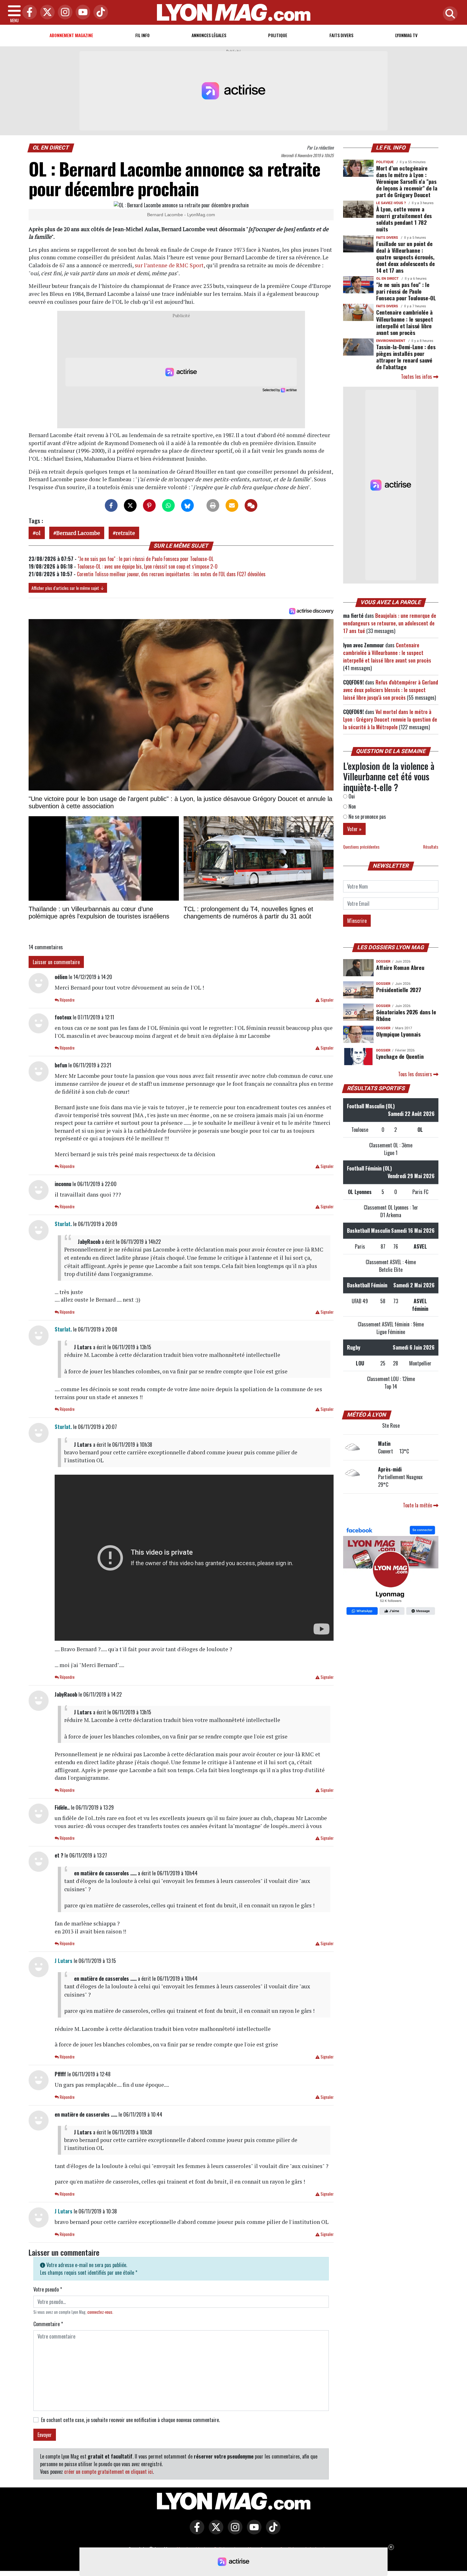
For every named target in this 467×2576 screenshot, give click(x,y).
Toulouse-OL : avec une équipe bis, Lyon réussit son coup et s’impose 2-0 (147, 566)
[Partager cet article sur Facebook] (111, 505)
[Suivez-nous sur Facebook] (391, 1571)
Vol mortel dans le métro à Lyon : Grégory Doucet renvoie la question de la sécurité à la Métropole (390, 719)
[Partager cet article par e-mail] (232, 505)
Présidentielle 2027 (399, 990)
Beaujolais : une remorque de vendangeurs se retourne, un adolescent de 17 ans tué (390, 623)
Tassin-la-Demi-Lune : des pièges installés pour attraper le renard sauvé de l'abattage (406, 357)
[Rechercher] (449, 14)
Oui (351, 796)
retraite (125, 533)
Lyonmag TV (406, 35)
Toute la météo (418, 1505)
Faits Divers (341, 35)
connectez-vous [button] (100, 2312)
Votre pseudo (48, 2289)
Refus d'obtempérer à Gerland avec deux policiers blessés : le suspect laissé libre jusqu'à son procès (391, 690)
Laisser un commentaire (56, 962)
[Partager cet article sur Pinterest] (149, 505)
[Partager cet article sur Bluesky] (187, 505)
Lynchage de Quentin (400, 1056)
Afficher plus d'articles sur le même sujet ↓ (68, 588)
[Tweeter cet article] (130, 505)
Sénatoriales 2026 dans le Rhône (406, 1015)
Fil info (142, 35)
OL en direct (51, 148)
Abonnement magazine (71, 35)
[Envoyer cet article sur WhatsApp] (168, 505)
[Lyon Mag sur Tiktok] (272, 2532)
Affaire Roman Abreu (400, 967)
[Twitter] (46, 13)
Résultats (431, 847)
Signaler (327, 1000)
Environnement (391, 341)
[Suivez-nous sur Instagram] (233, 2532)
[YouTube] (81, 13)
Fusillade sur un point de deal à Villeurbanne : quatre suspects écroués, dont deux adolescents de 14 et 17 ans (406, 257)
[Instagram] (64, 13)
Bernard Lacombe (78, 533)
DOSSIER (383, 961)
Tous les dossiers (416, 1074)
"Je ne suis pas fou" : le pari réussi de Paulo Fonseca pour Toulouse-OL (146, 559)
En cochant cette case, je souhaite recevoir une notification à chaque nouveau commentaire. (130, 2420)
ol (38, 533)
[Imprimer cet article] (213, 505)
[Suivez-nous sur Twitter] (214, 2532)
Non (352, 806)
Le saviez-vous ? (391, 203)
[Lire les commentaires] (251, 505)
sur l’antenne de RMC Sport (169, 265)
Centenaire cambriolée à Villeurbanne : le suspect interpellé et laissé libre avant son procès (404, 322)
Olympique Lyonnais (398, 1034)
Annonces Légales (209, 35)
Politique (278, 35)
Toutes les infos (417, 377)
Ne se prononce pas (367, 817)
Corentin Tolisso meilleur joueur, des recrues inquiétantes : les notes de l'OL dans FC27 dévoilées (171, 574)
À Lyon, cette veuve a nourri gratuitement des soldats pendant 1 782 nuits (404, 219)
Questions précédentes (361, 847)
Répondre (67, 1000)
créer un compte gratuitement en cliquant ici (108, 2472)
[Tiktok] (99, 13)
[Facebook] (28, 13)
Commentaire (48, 2324)
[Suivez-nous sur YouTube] (253, 2532)
